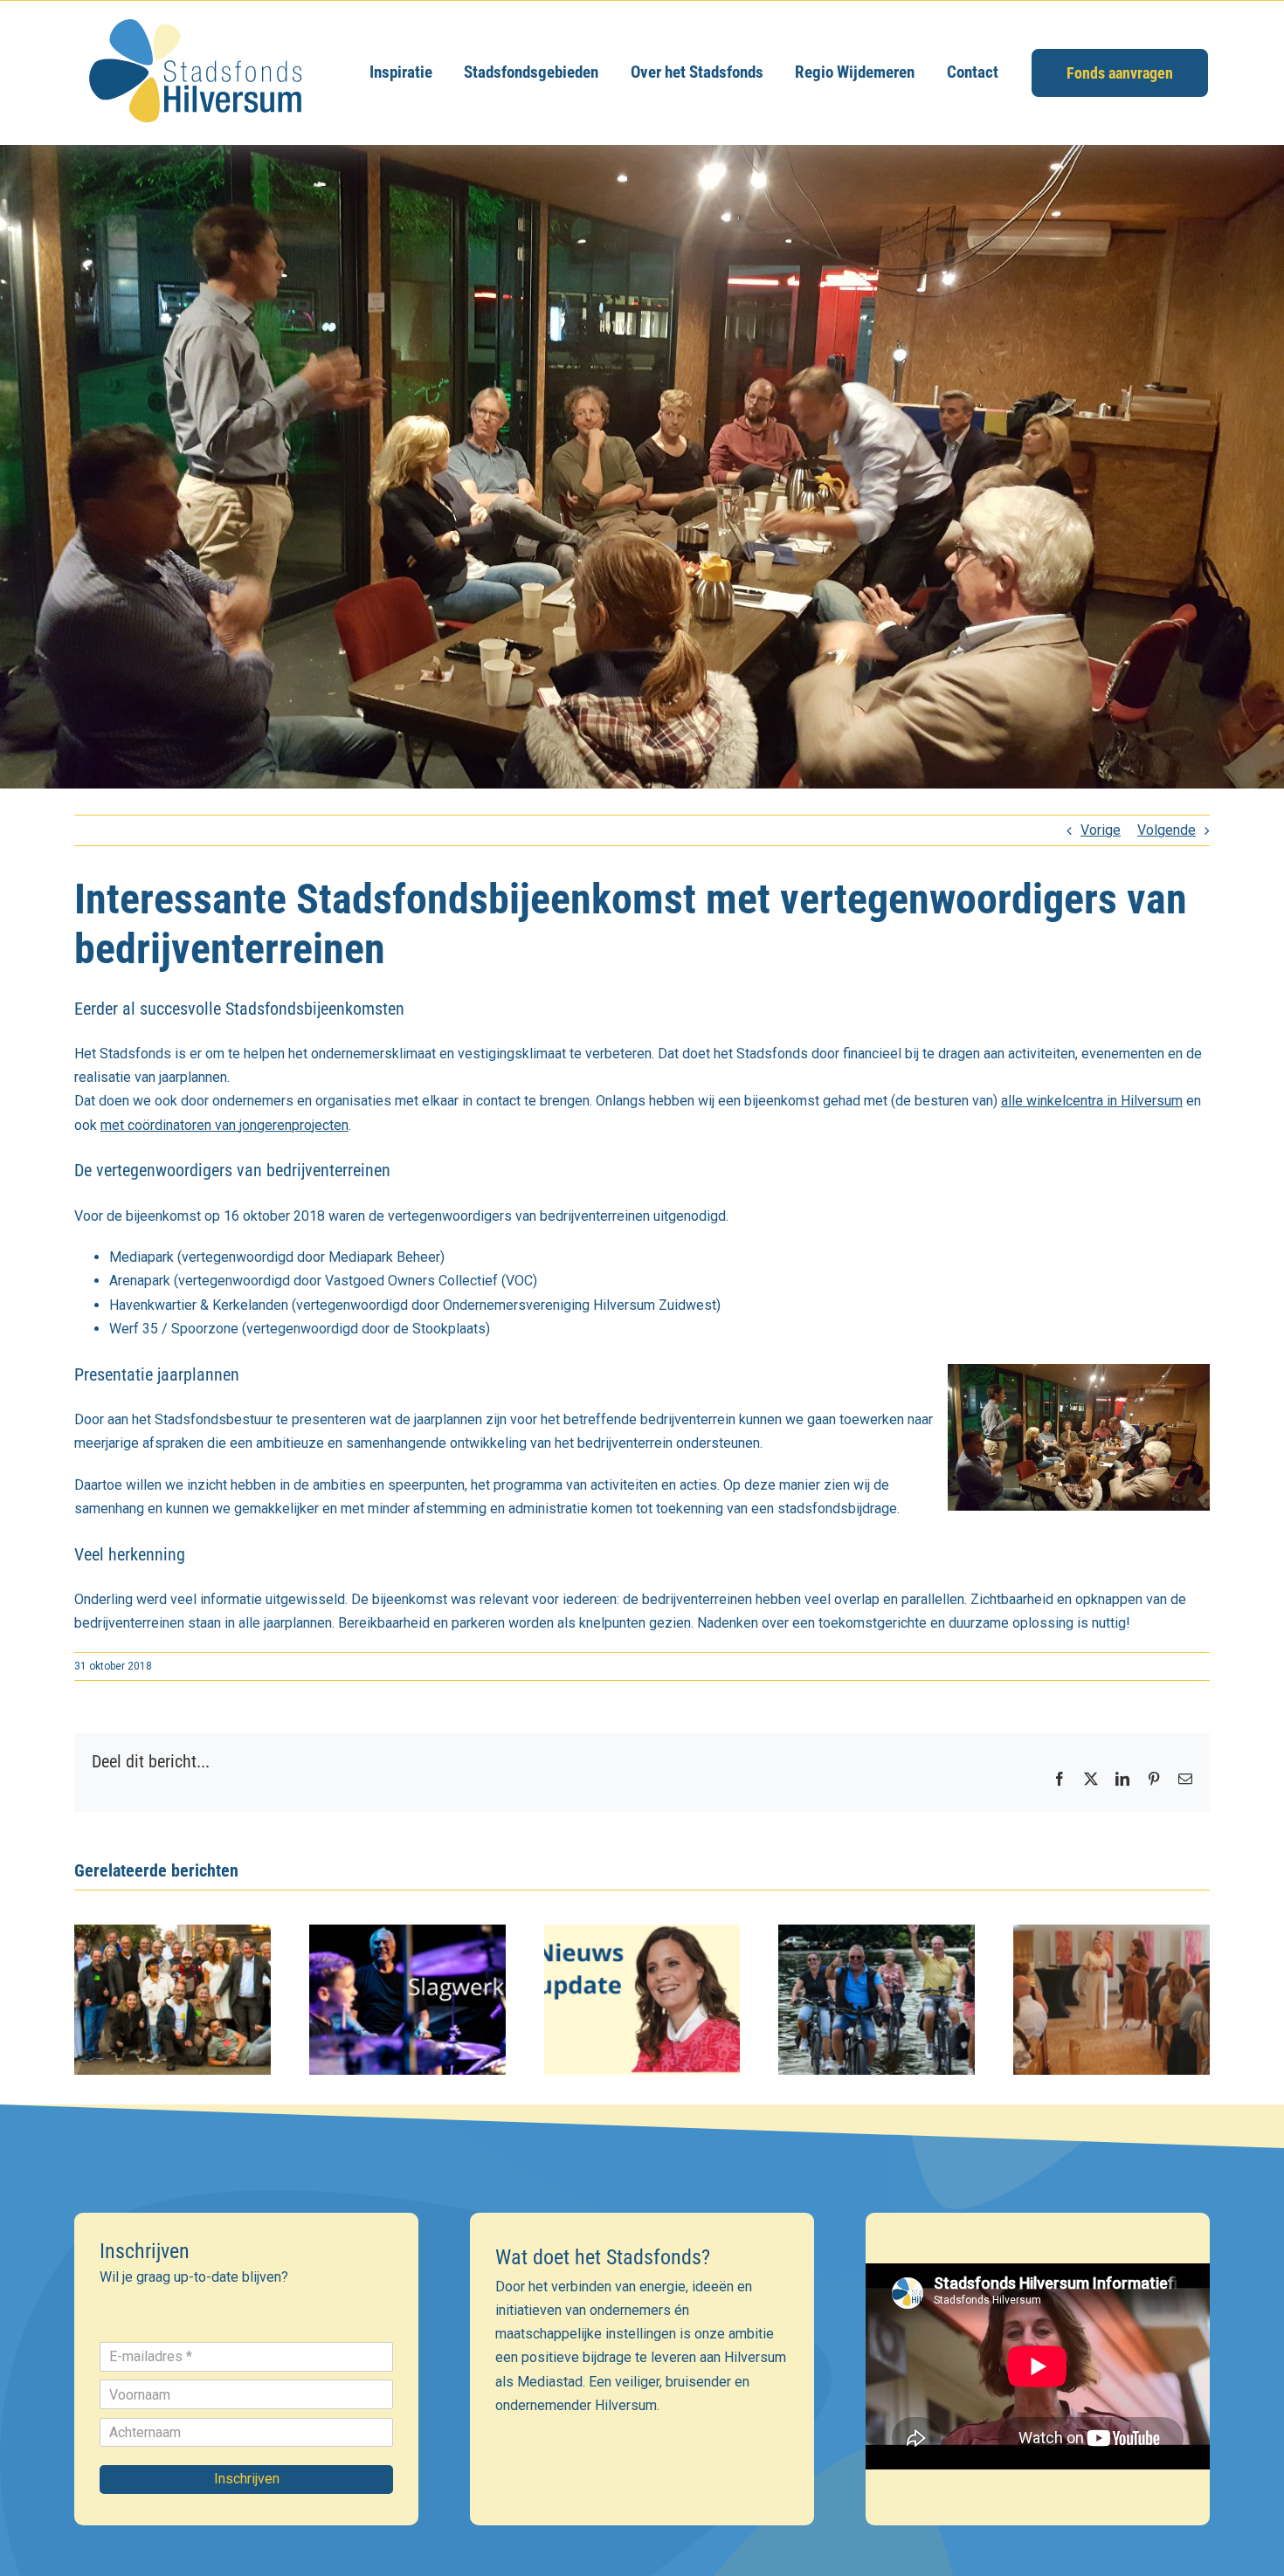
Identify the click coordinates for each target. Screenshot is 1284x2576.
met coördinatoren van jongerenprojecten (224, 1125)
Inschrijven (247, 2479)
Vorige (1101, 830)
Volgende (1167, 830)
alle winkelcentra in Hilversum (1092, 1101)
